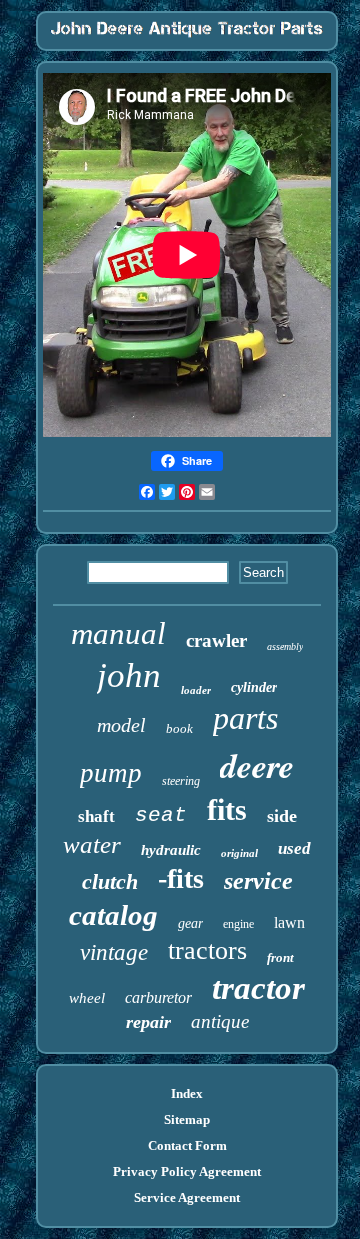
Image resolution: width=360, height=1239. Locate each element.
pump (111, 773)
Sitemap (187, 1119)
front (280, 957)
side (282, 816)
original (239, 853)
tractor (258, 988)
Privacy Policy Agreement (187, 1171)
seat (161, 815)
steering (181, 781)
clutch (110, 881)
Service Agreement (187, 1197)
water (92, 844)
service (258, 881)
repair (148, 1022)
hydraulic (171, 850)
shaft (96, 816)
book (179, 728)
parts (245, 718)
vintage (114, 952)
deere (257, 765)
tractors (207, 950)
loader (196, 690)
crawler (216, 640)
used (294, 848)
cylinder (254, 687)
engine (238, 924)
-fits (181, 878)
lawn (289, 922)
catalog (113, 915)
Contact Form (187, 1145)
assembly (285, 646)
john (129, 675)
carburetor (158, 997)
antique (220, 1021)
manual (118, 633)
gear (190, 923)
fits (227, 809)
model (121, 725)
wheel (87, 998)
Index (187, 1093)
